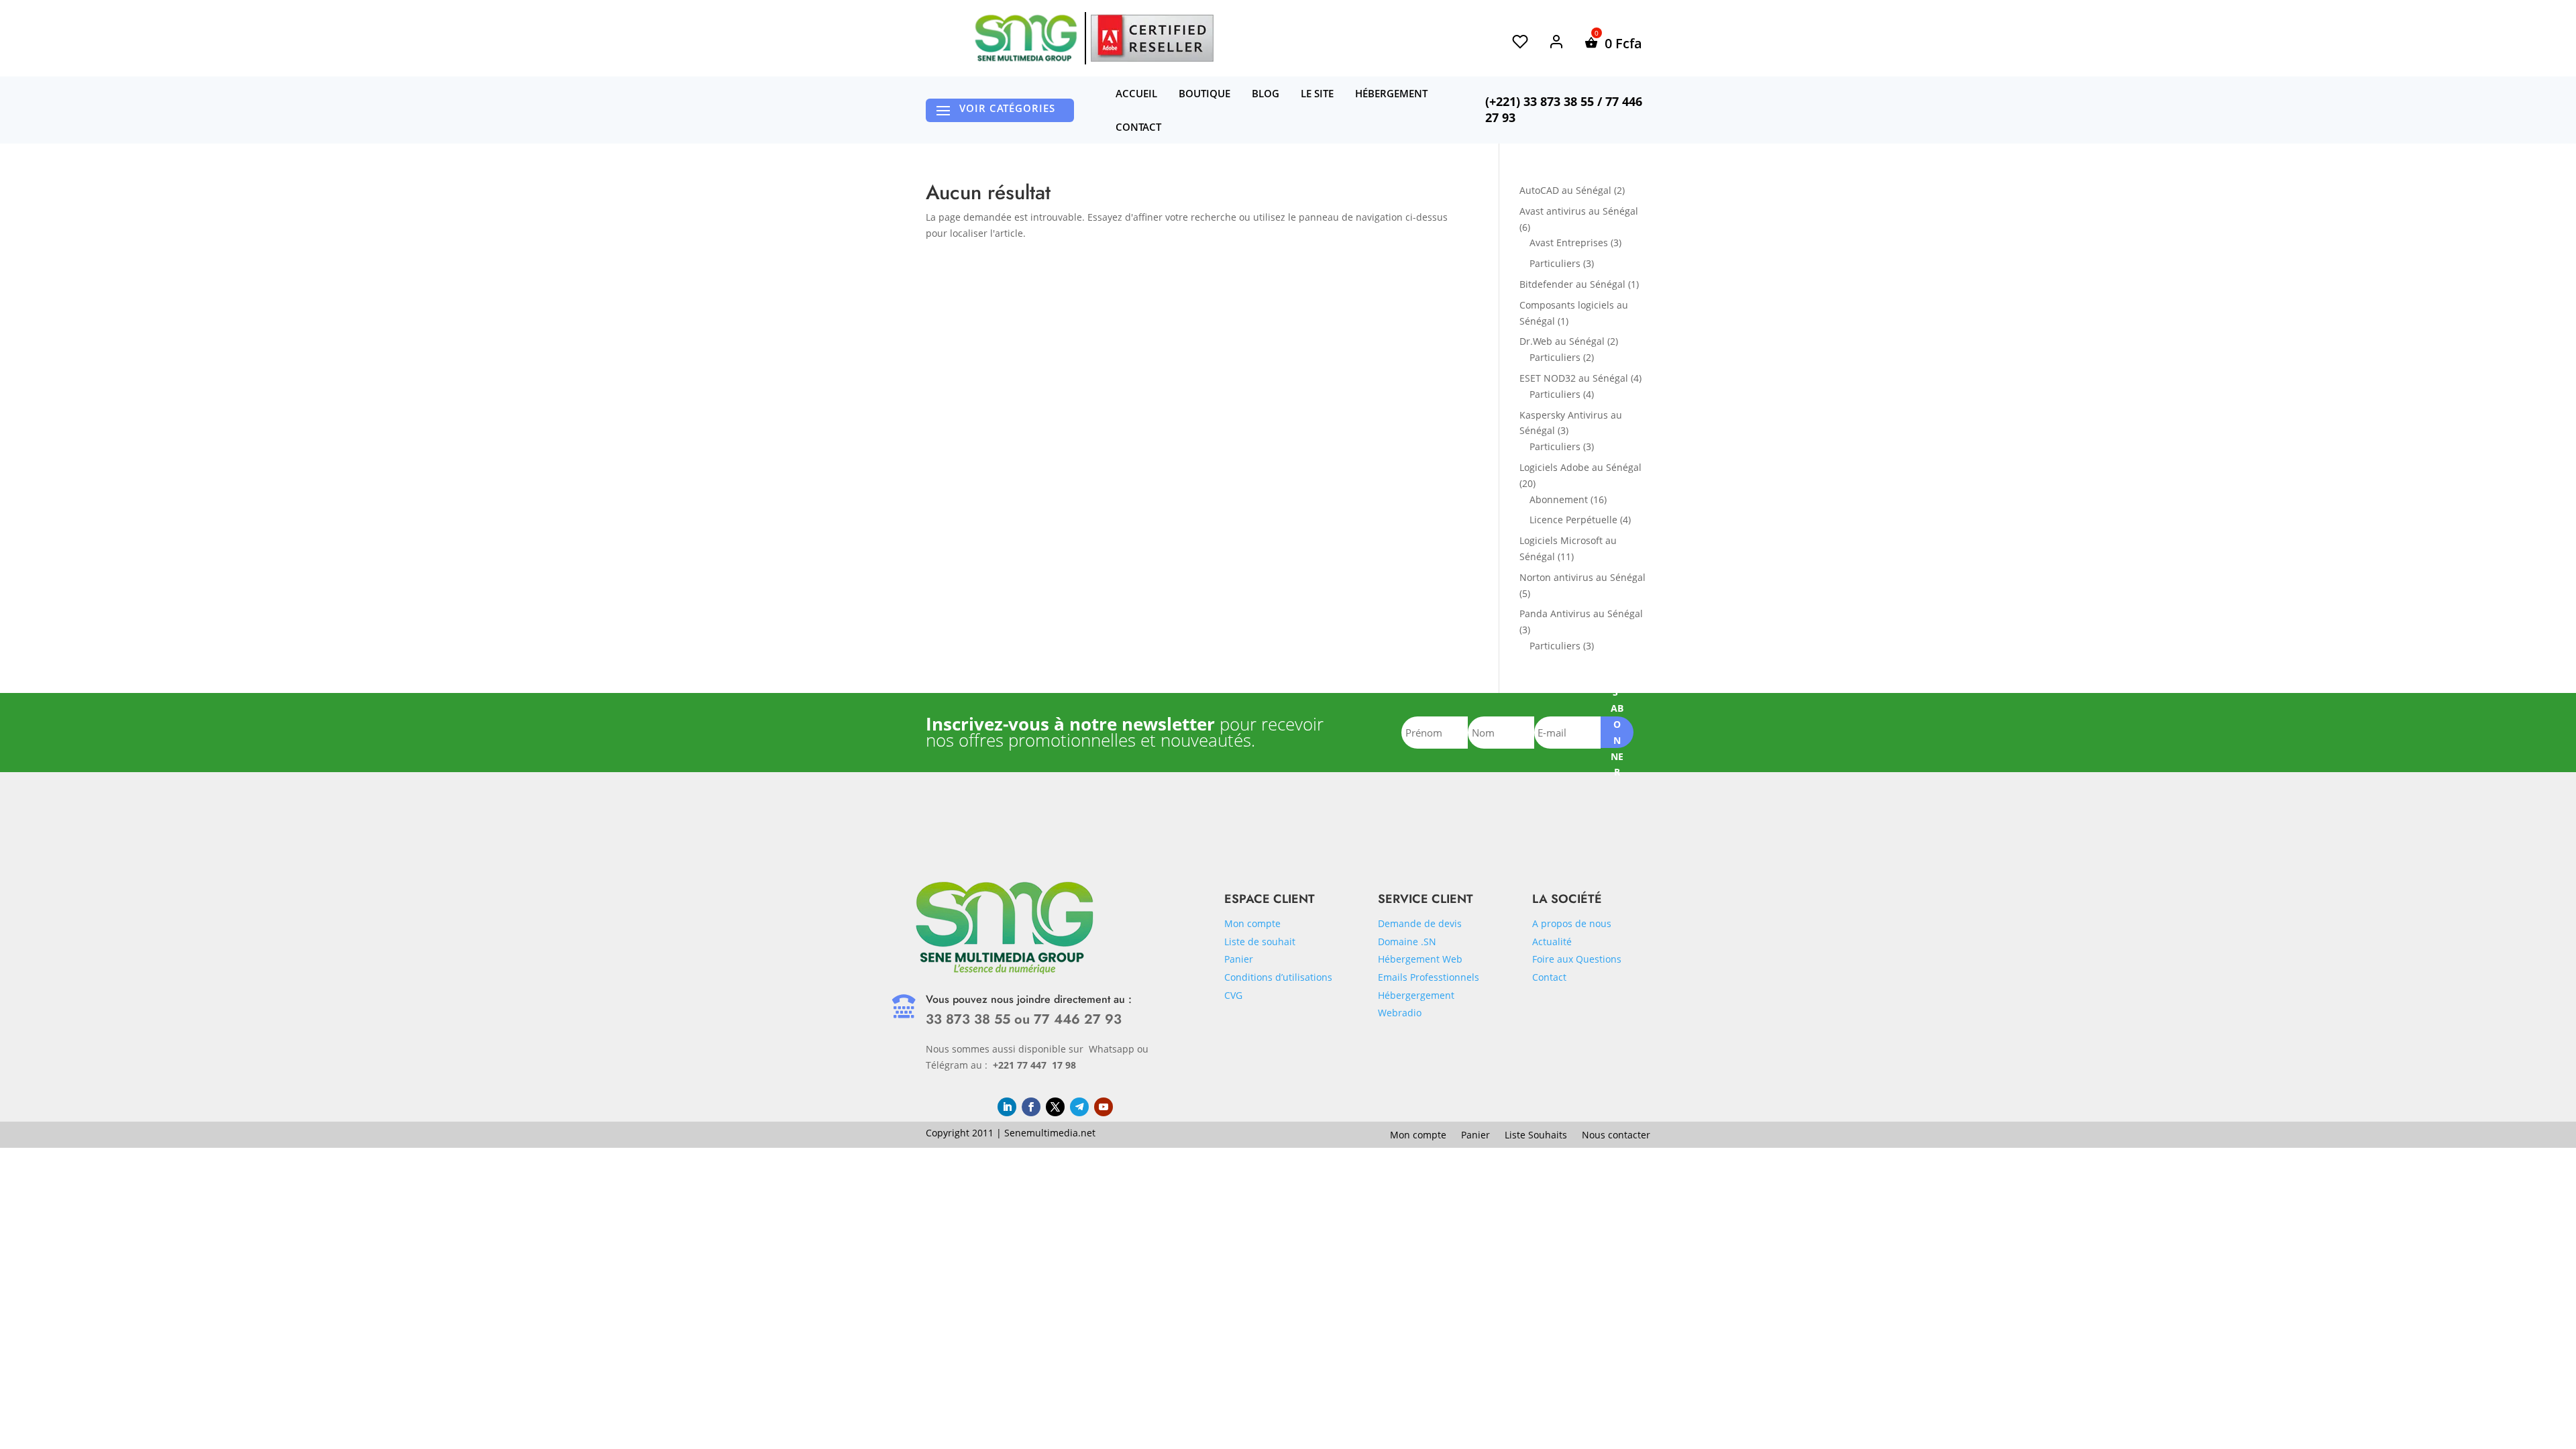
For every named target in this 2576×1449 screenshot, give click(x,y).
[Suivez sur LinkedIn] (1007, 1107)
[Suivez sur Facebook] (1031, 1107)
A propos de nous (1572, 923)
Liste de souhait (1260, 942)
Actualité (1552, 942)
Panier (1239, 959)
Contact (1138, 127)
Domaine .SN (1407, 942)
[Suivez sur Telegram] (1079, 1107)
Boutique (1204, 93)
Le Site (1317, 93)
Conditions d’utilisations (1278, 977)
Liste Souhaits (1536, 1136)
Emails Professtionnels (1429, 977)
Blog (1266, 93)
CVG (1233, 995)
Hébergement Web (1420, 959)
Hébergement (1391, 93)
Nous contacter (1616, 1136)
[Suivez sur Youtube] (1104, 1107)
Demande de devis (1420, 923)
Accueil (1136, 93)
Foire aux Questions (1577, 959)
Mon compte (1252, 923)
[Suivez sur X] (1055, 1107)
